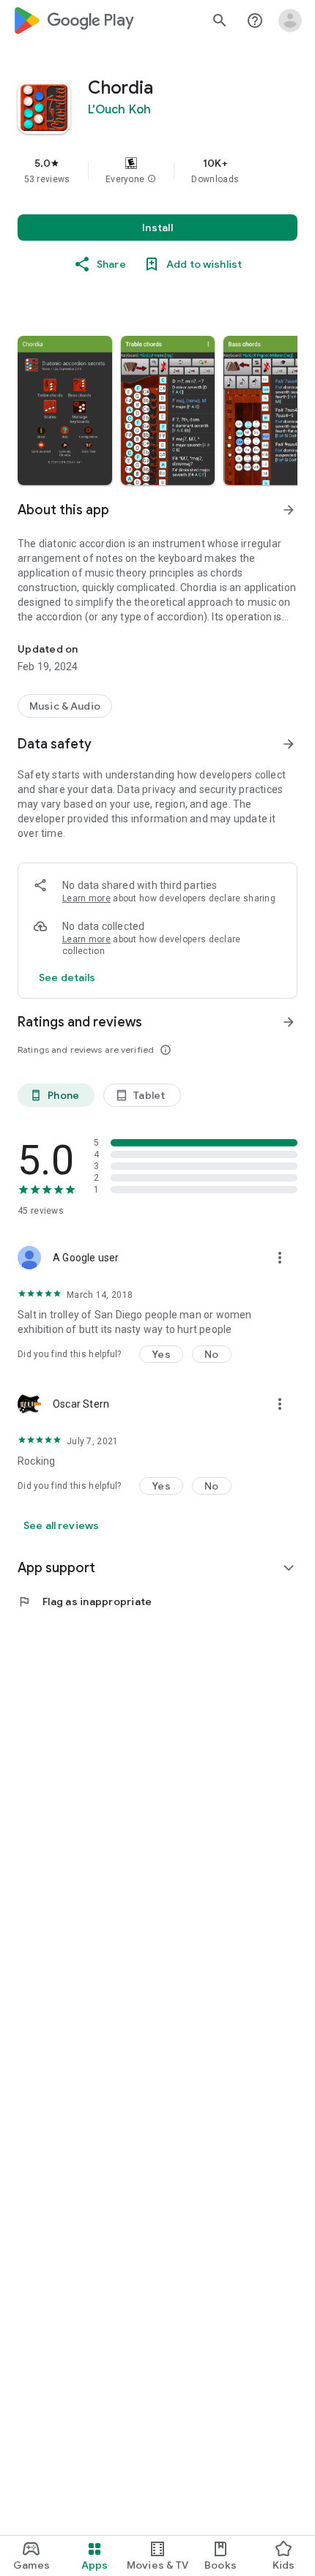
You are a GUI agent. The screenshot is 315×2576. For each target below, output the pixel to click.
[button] (152, 179)
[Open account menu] (290, 20)
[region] (157, 170)
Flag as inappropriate (85, 1601)
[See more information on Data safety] (289, 744)
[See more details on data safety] (67, 977)
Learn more (86, 898)
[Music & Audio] (65, 706)
